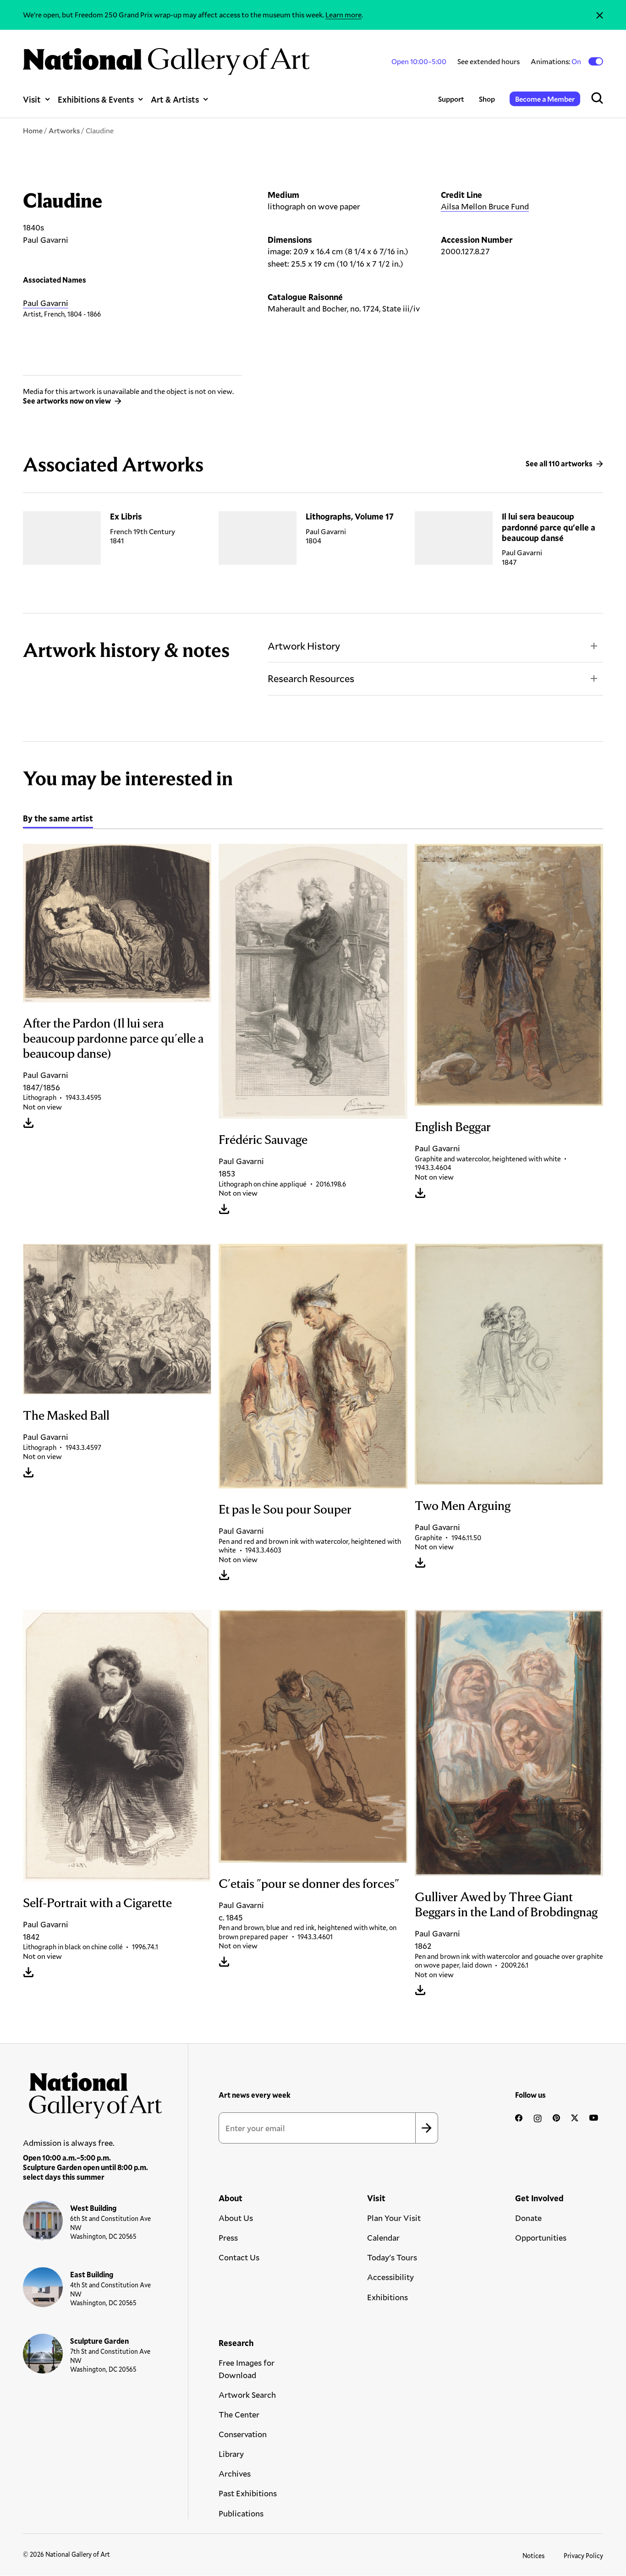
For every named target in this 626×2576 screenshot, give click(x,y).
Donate (528, 2218)
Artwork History (304, 646)
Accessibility (390, 2277)
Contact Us (239, 2257)
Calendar (383, 2237)
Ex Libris (126, 516)
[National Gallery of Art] (93, 2092)
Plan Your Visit (394, 2218)
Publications (241, 2513)
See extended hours (489, 61)
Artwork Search (247, 2395)
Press (228, 2237)
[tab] (58, 820)
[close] (600, 15)
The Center (239, 2414)
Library (231, 2454)
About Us (236, 2218)
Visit (32, 99)
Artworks (64, 130)
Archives (235, 2473)
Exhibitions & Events (96, 99)
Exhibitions (387, 2297)
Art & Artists (175, 99)
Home (33, 130)
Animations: (557, 61)
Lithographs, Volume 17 (350, 516)
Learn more (343, 14)
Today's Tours (392, 2257)
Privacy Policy (583, 2556)
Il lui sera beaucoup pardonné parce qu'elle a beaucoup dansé (549, 527)
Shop (487, 99)
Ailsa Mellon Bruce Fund (485, 206)
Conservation (243, 2434)
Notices (534, 2556)
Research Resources (311, 678)
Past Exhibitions (248, 2493)
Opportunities (541, 2237)
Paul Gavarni (46, 303)
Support (451, 99)
